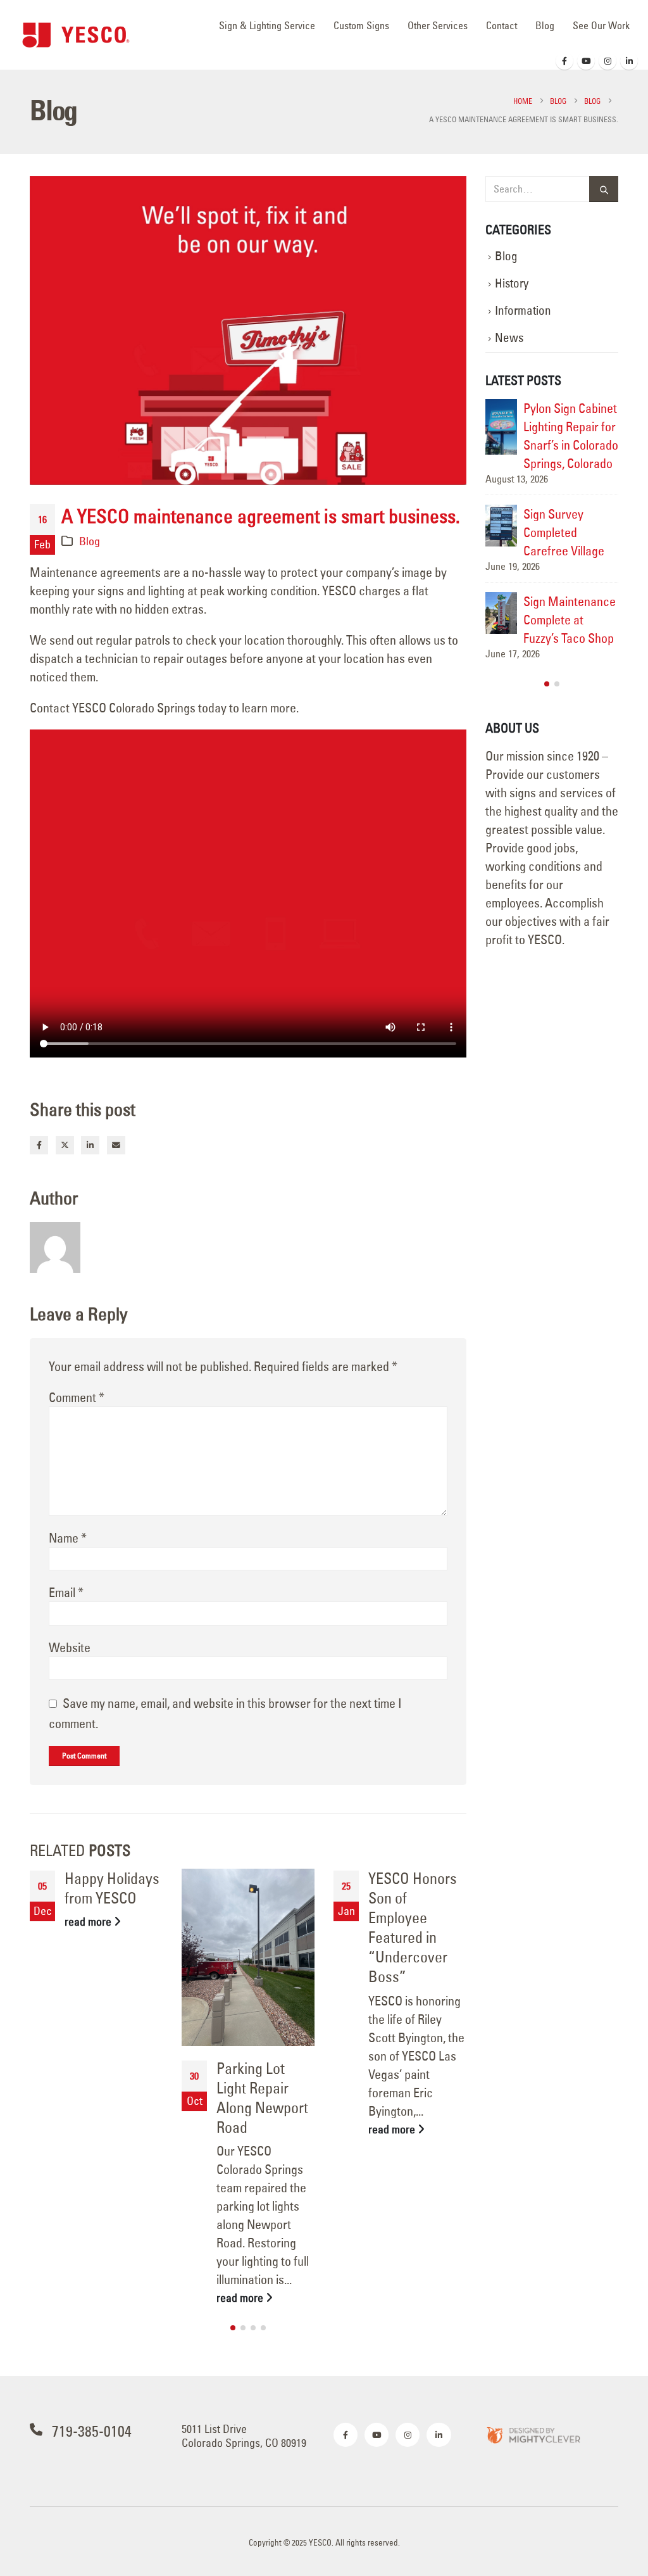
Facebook (39, 1145)
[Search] (604, 189)
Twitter (65, 1145)
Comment (77, 1397)
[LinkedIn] (629, 61)
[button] (233, 2328)
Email (116, 1145)
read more (89, 1922)
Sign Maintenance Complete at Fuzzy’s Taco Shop (570, 620)
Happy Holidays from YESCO (112, 1888)
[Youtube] (586, 61)
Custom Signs (361, 25)
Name (68, 1538)
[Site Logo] (76, 35)
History (512, 283)
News (509, 338)
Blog (545, 25)
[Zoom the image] (533, 2434)
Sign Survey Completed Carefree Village (564, 532)
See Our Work (601, 25)
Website (70, 1647)
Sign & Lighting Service (267, 25)
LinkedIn (90, 1145)
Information (523, 311)
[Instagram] (607, 61)
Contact (502, 25)
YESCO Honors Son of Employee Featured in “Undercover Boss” (413, 1928)
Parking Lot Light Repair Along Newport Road (262, 2098)
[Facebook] (564, 61)
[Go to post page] (248, 1957)
